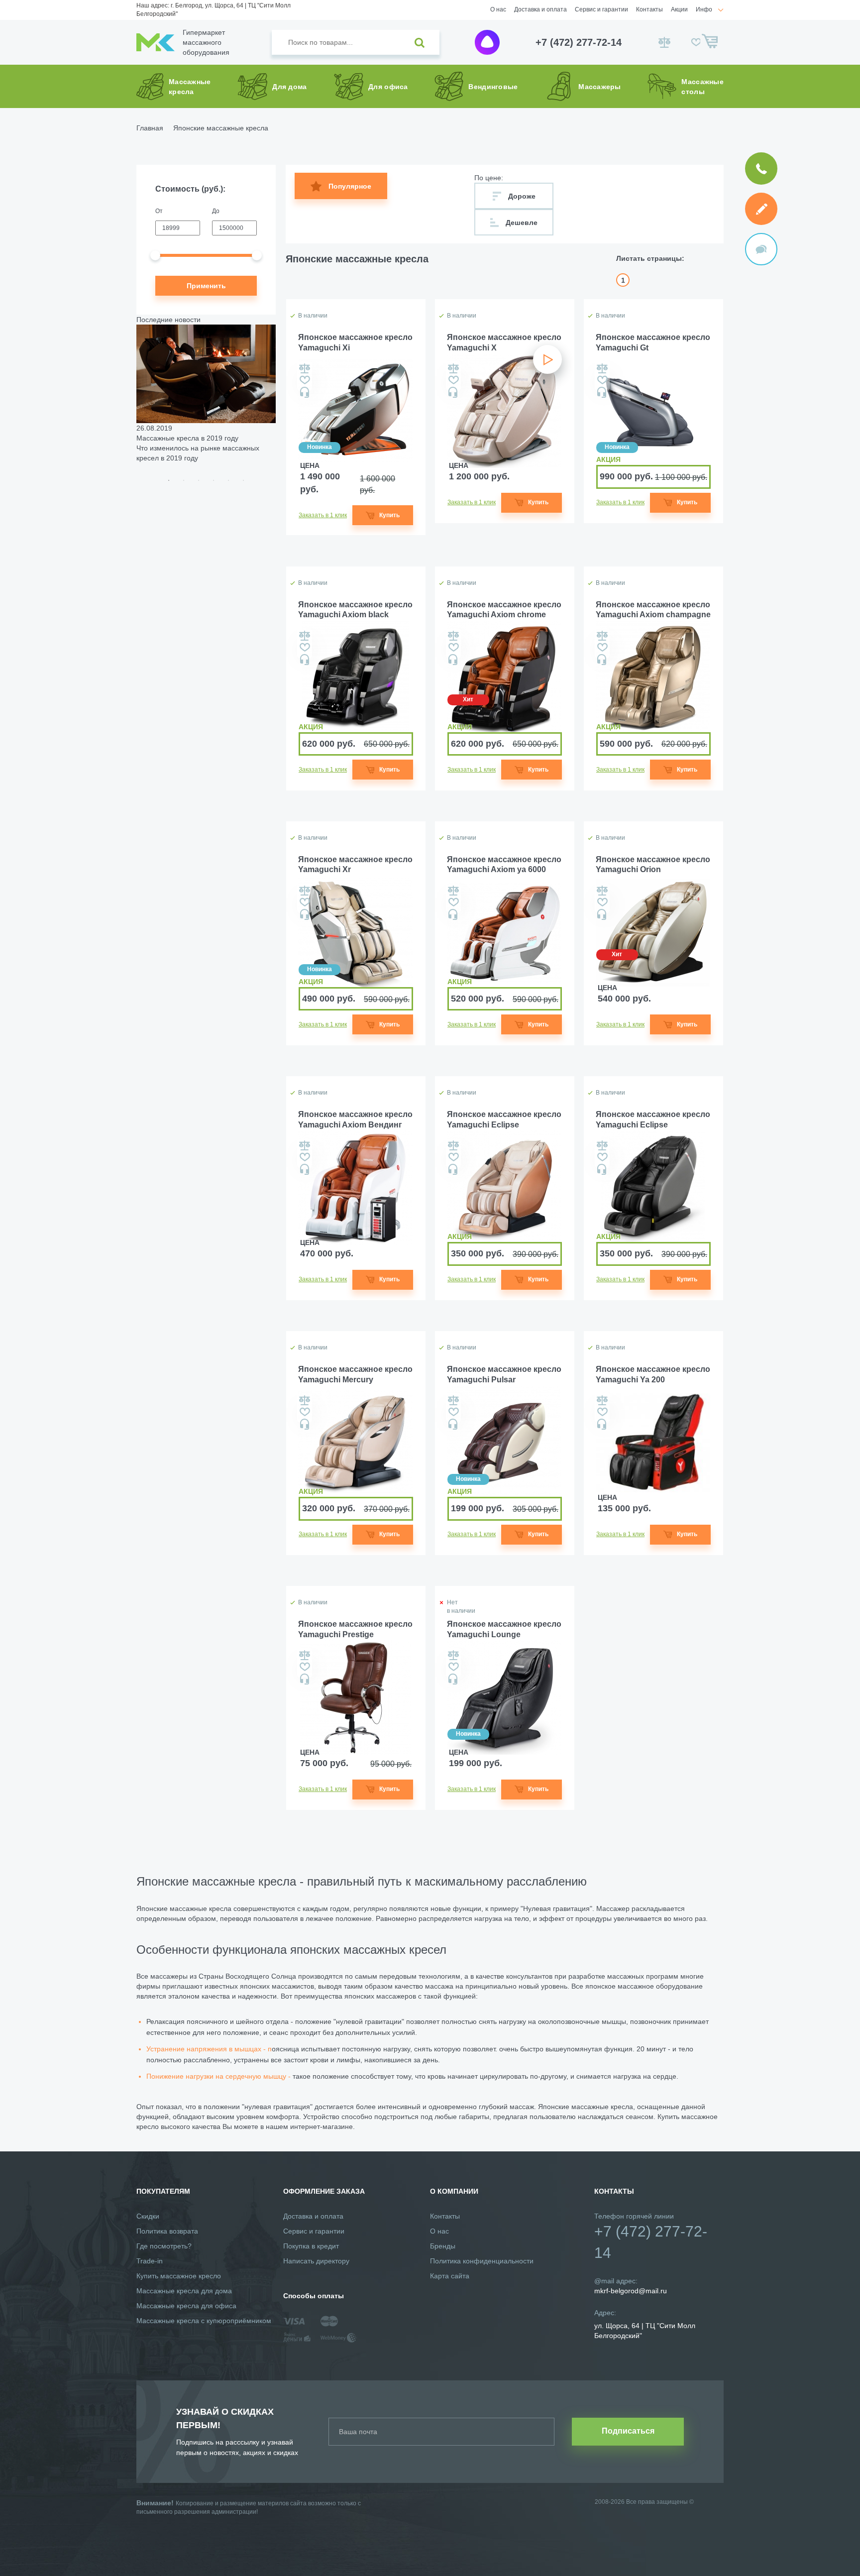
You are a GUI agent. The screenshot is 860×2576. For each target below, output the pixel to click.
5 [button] (228, 480)
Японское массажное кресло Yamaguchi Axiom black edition (355, 611)
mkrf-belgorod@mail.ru (631, 2291)
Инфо (704, 9)
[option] (206, 394)
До (216, 211)
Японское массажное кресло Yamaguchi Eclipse (504, 1120)
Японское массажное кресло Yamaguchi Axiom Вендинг (355, 1120)
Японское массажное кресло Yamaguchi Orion (653, 865)
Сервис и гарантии (601, 9)
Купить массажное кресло (179, 2276)
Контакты (649, 9)
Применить (206, 286)
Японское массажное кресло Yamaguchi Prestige (355, 1629)
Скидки (148, 2216)
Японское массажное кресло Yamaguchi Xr (355, 865)
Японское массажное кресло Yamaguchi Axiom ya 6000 (504, 865)
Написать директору (316, 2261)
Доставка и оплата (540, 9)
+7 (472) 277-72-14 (579, 42)
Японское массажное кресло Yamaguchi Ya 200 (653, 1374)
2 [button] (184, 480)
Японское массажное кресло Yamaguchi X (504, 342)
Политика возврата (167, 2231)
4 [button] (214, 480)
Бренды (443, 2246)
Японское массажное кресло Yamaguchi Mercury (355, 1374)
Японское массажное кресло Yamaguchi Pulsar (504, 1374)
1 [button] (169, 480)
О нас (498, 9)
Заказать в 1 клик (323, 515)
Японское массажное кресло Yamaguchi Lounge (504, 1629)
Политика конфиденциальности (482, 2261)
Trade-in (150, 2261)
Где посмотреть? (164, 2246)
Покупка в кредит (311, 2246)
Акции (679, 9)
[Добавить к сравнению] (305, 368)
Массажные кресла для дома (184, 2291)
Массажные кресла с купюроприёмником (204, 2321)
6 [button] (243, 480)
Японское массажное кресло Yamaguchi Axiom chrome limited (504, 611)
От (159, 211)
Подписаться (628, 2431)
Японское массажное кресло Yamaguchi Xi (355, 342)
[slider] (155, 255)
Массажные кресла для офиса (186, 2306)
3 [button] (199, 480)
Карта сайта (450, 2276)
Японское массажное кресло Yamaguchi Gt (653, 342)
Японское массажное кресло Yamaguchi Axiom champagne (653, 610)
